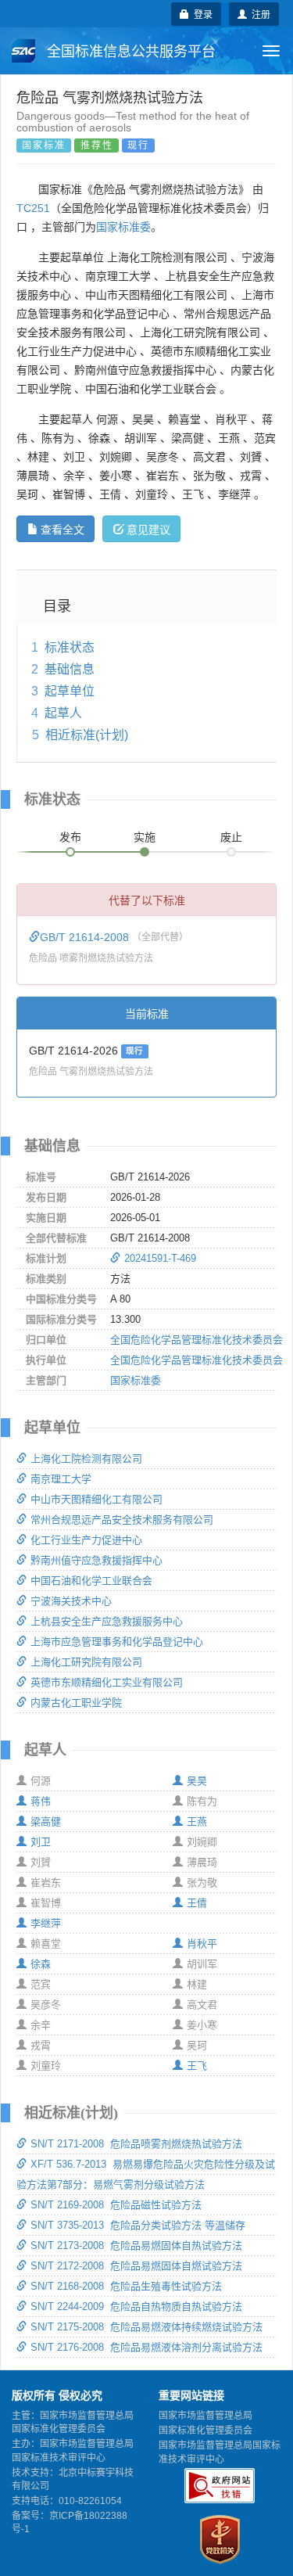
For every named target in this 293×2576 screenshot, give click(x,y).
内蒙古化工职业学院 (76, 1703)
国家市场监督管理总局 (205, 2416)
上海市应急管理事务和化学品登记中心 (117, 1642)
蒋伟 (41, 1801)
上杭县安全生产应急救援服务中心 (107, 1621)
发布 (70, 837)
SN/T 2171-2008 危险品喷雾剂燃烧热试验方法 (136, 2144)
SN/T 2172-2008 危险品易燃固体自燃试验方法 (136, 2266)
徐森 (41, 1964)
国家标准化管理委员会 (205, 2430)
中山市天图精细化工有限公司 (96, 1499)
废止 (231, 837)
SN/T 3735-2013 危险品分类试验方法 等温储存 (138, 2225)
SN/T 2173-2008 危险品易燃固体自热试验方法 (136, 2245)
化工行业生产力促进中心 (86, 1540)
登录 (201, 14)
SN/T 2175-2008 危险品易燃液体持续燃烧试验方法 (146, 2327)
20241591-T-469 (160, 1258)
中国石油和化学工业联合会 (91, 1581)
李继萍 (46, 1923)
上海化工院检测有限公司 (86, 1459)
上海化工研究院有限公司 (86, 1662)
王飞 (197, 2066)
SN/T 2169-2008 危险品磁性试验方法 (116, 2205)
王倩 (197, 1903)
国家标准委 (123, 227)
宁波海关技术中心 (71, 1601)
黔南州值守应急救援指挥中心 (96, 1560)
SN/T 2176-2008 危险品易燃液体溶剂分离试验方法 (146, 2347)
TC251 (33, 208)
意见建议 (148, 529)
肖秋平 (202, 1944)
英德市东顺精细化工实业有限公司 (107, 1682)
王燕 (197, 1822)
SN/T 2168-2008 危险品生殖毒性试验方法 (126, 2286)
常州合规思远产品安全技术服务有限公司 (122, 1520)
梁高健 (46, 1822)
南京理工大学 (61, 1479)
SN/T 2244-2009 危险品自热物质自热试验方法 (136, 2307)
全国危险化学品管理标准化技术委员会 (197, 1340)
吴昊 (197, 1781)
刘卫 (41, 1842)
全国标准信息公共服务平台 (129, 52)
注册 (259, 14)
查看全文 (63, 529)
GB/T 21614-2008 (86, 937)
